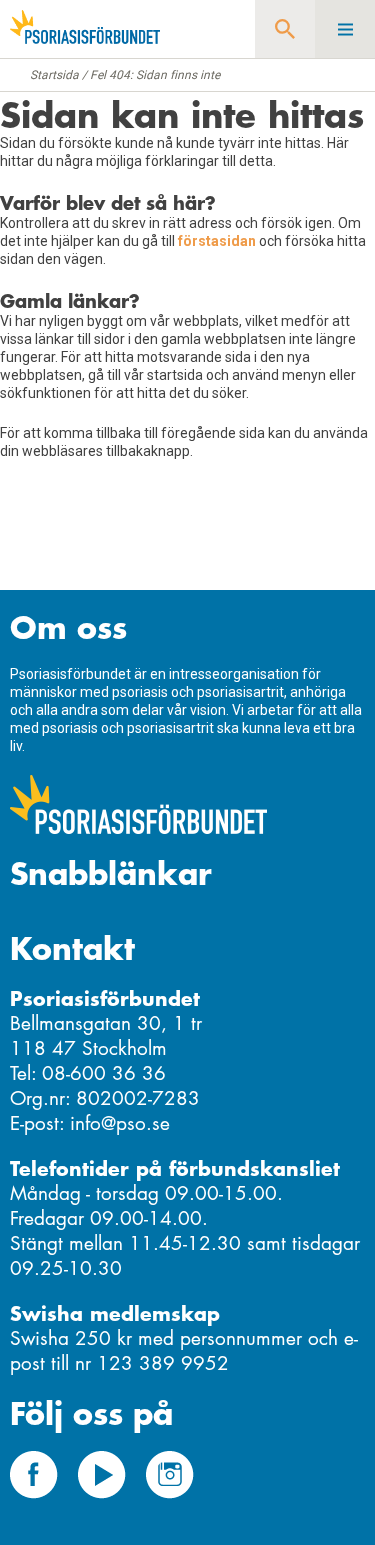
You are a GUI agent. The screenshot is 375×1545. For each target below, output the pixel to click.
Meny (345, 29)
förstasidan (217, 241)
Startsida (54, 75)
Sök (285, 29)
